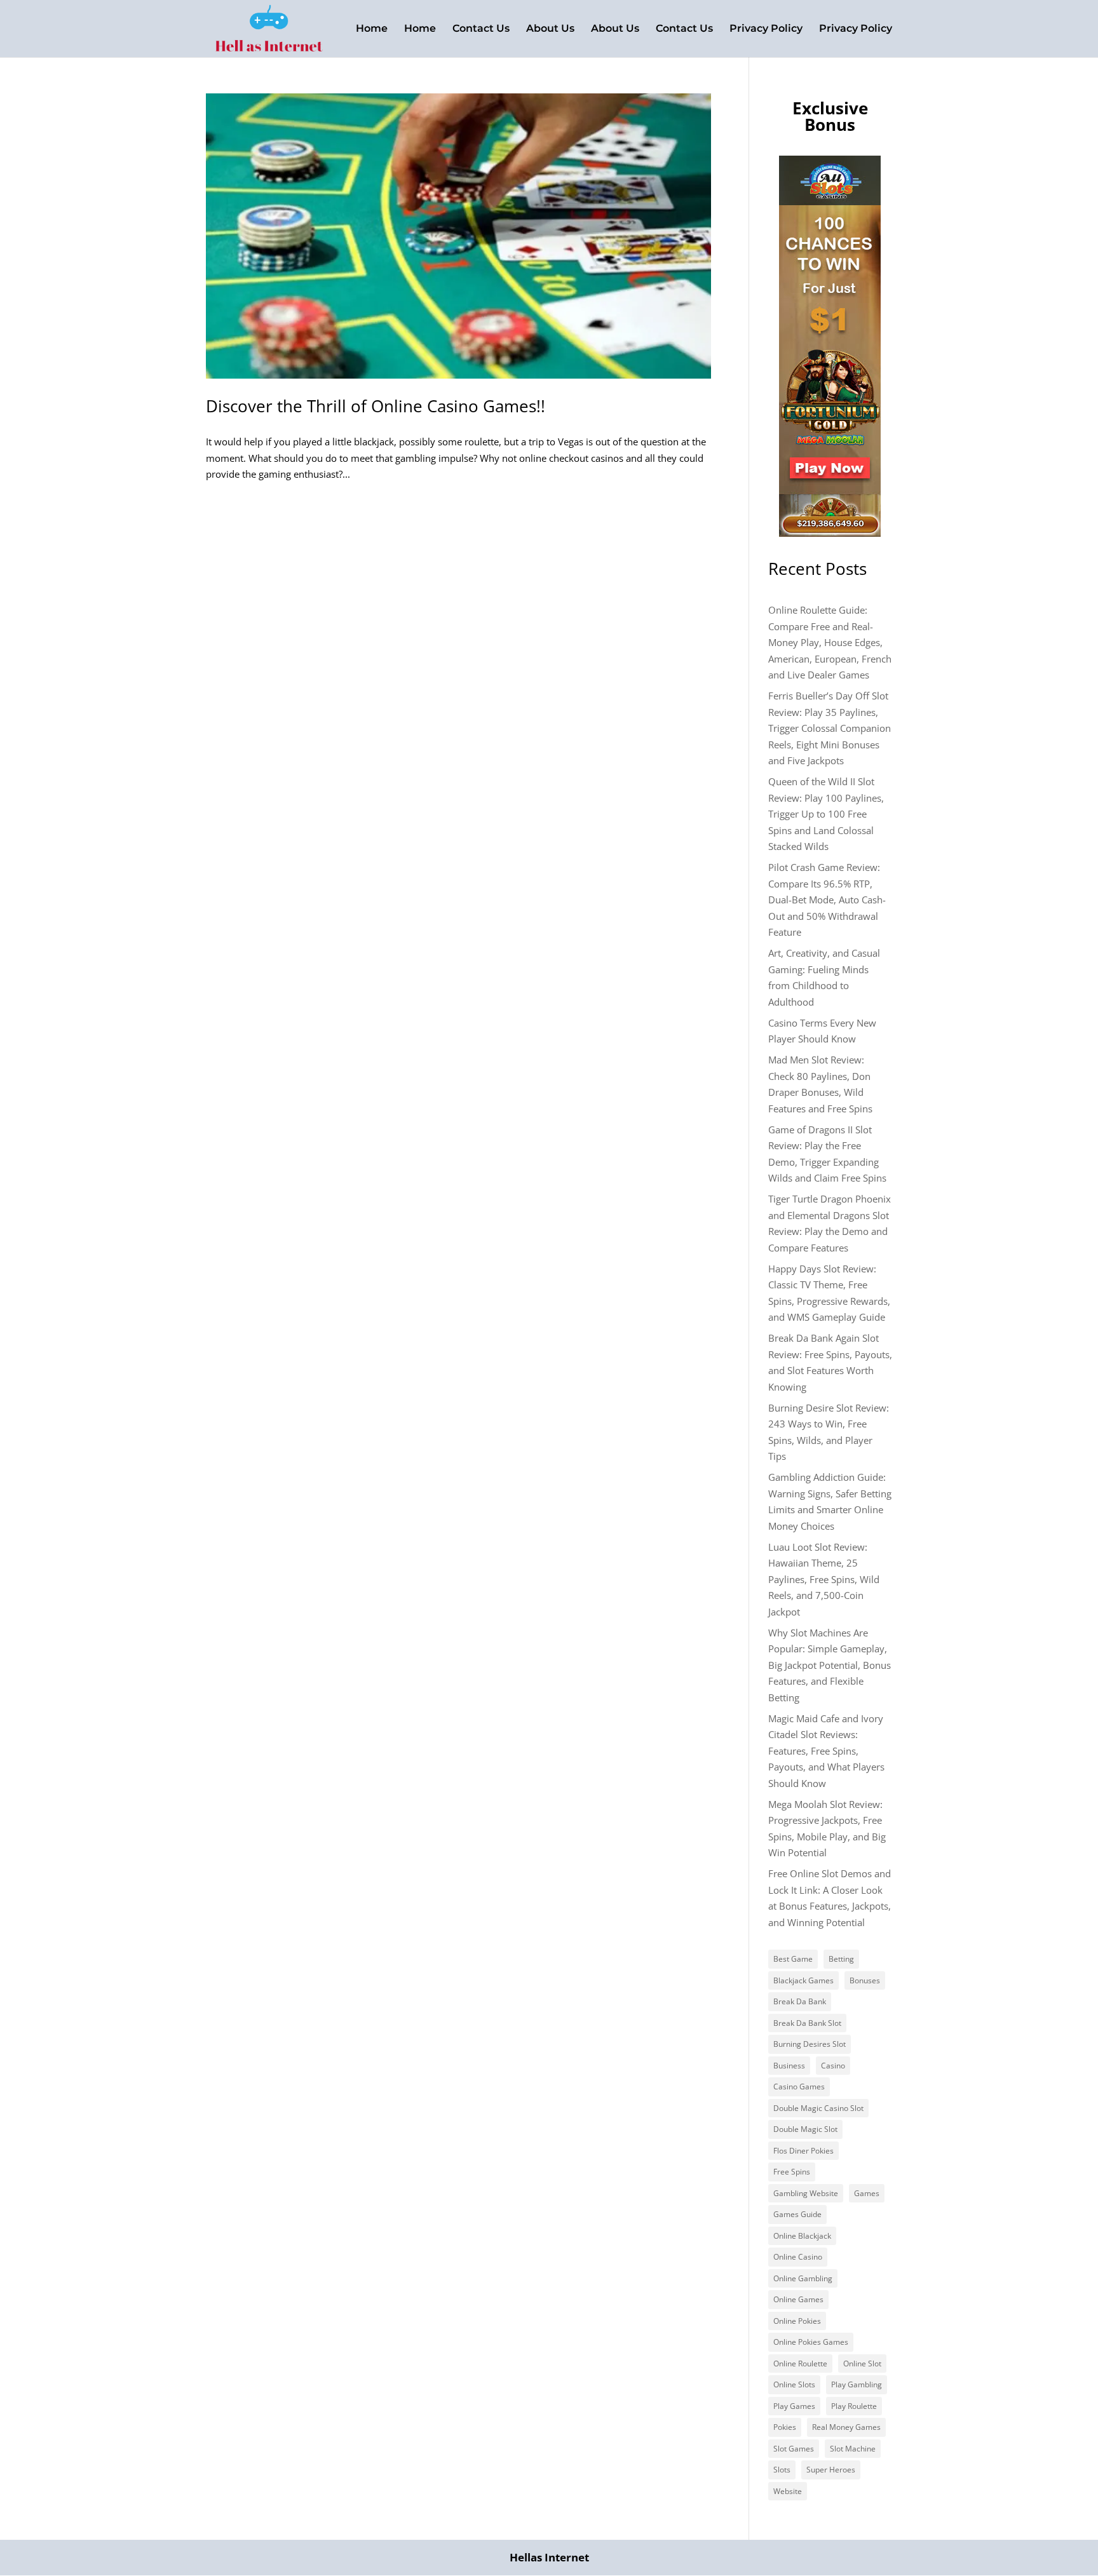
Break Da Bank (800, 2001)
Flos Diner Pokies (803, 2151)
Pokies (785, 2427)
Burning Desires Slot (810, 2044)
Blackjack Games (803, 1980)
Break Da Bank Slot (807, 2023)
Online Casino (798, 2257)
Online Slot (862, 2364)
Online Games (798, 2299)
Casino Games (799, 2087)
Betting (841, 1959)
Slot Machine (853, 2449)
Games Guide (797, 2214)
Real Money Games (846, 2427)
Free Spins (792, 2172)
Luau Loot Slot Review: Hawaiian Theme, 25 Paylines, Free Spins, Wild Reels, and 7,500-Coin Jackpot (824, 1579)
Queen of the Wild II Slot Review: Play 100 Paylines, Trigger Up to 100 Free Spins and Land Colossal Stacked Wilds (826, 814)
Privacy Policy (766, 29)
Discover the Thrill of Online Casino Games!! (376, 406)
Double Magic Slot (805, 2129)
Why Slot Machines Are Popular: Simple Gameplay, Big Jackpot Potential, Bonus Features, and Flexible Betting (830, 1665)
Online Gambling (803, 2278)
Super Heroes (831, 2470)
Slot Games (794, 2449)
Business (789, 2066)
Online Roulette (800, 2364)
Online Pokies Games (811, 2342)
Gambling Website (806, 2193)
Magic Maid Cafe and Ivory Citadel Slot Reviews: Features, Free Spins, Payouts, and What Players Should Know (826, 1751)
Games (867, 2193)
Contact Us (481, 29)
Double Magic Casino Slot (818, 2108)
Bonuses (865, 1980)
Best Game (793, 1959)
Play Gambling (857, 2384)
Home (372, 29)
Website (788, 2491)
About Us (550, 29)
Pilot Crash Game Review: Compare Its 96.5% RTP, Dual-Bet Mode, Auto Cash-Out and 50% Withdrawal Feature (827, 900)
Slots (782, 2470)
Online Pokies (797, 2321)
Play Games (794, 2406)
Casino (833, 2066)
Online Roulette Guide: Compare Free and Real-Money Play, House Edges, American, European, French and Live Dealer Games (830, 642)
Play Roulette (854, 2406)
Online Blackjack (802, 2236)
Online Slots (794, 2384)
